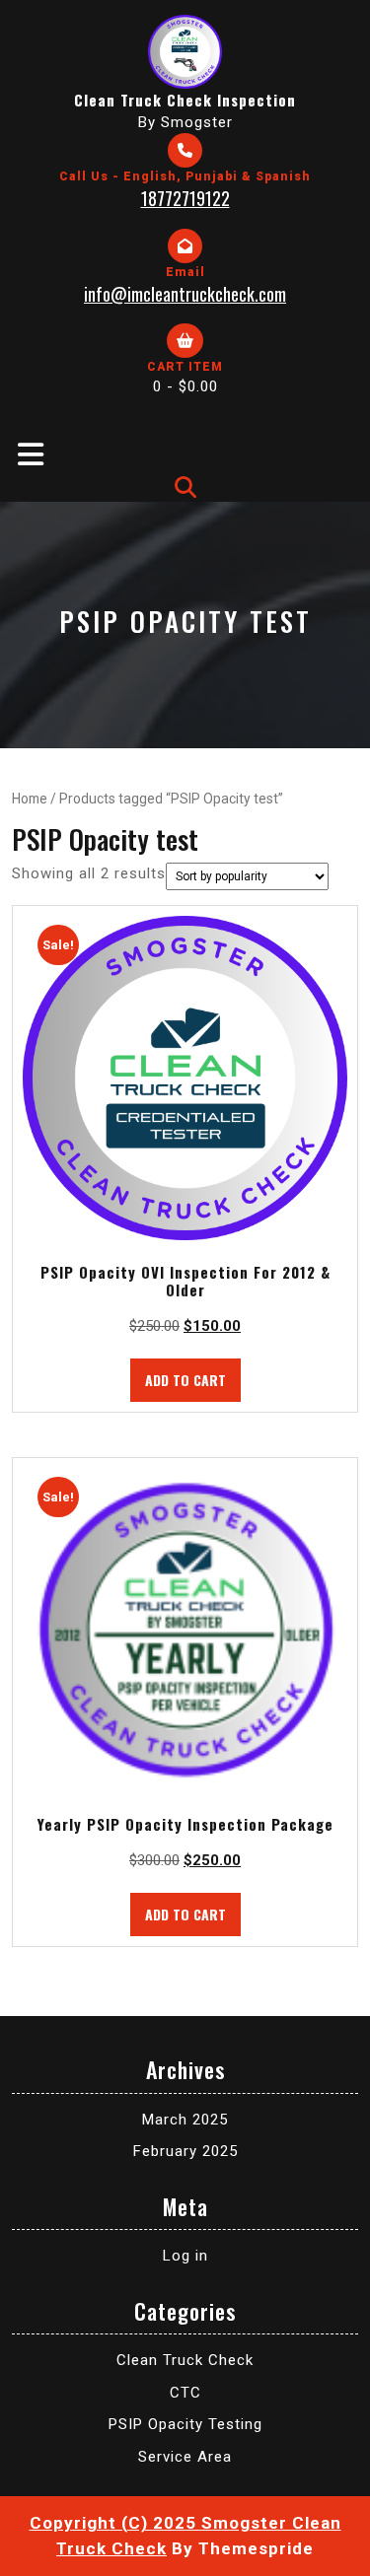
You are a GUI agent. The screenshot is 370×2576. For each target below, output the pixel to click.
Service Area (185, 2457)
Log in (185, 2256)
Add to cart (185, 1380)
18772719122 (185, 198)
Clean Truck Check (185, 2360)
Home (30, 799)
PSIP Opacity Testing (185, 2424)
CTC (185, 2393)
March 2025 (185, 2120)
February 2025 (185, 2151)
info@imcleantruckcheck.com (185, 294)
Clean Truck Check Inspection (185, 100)
